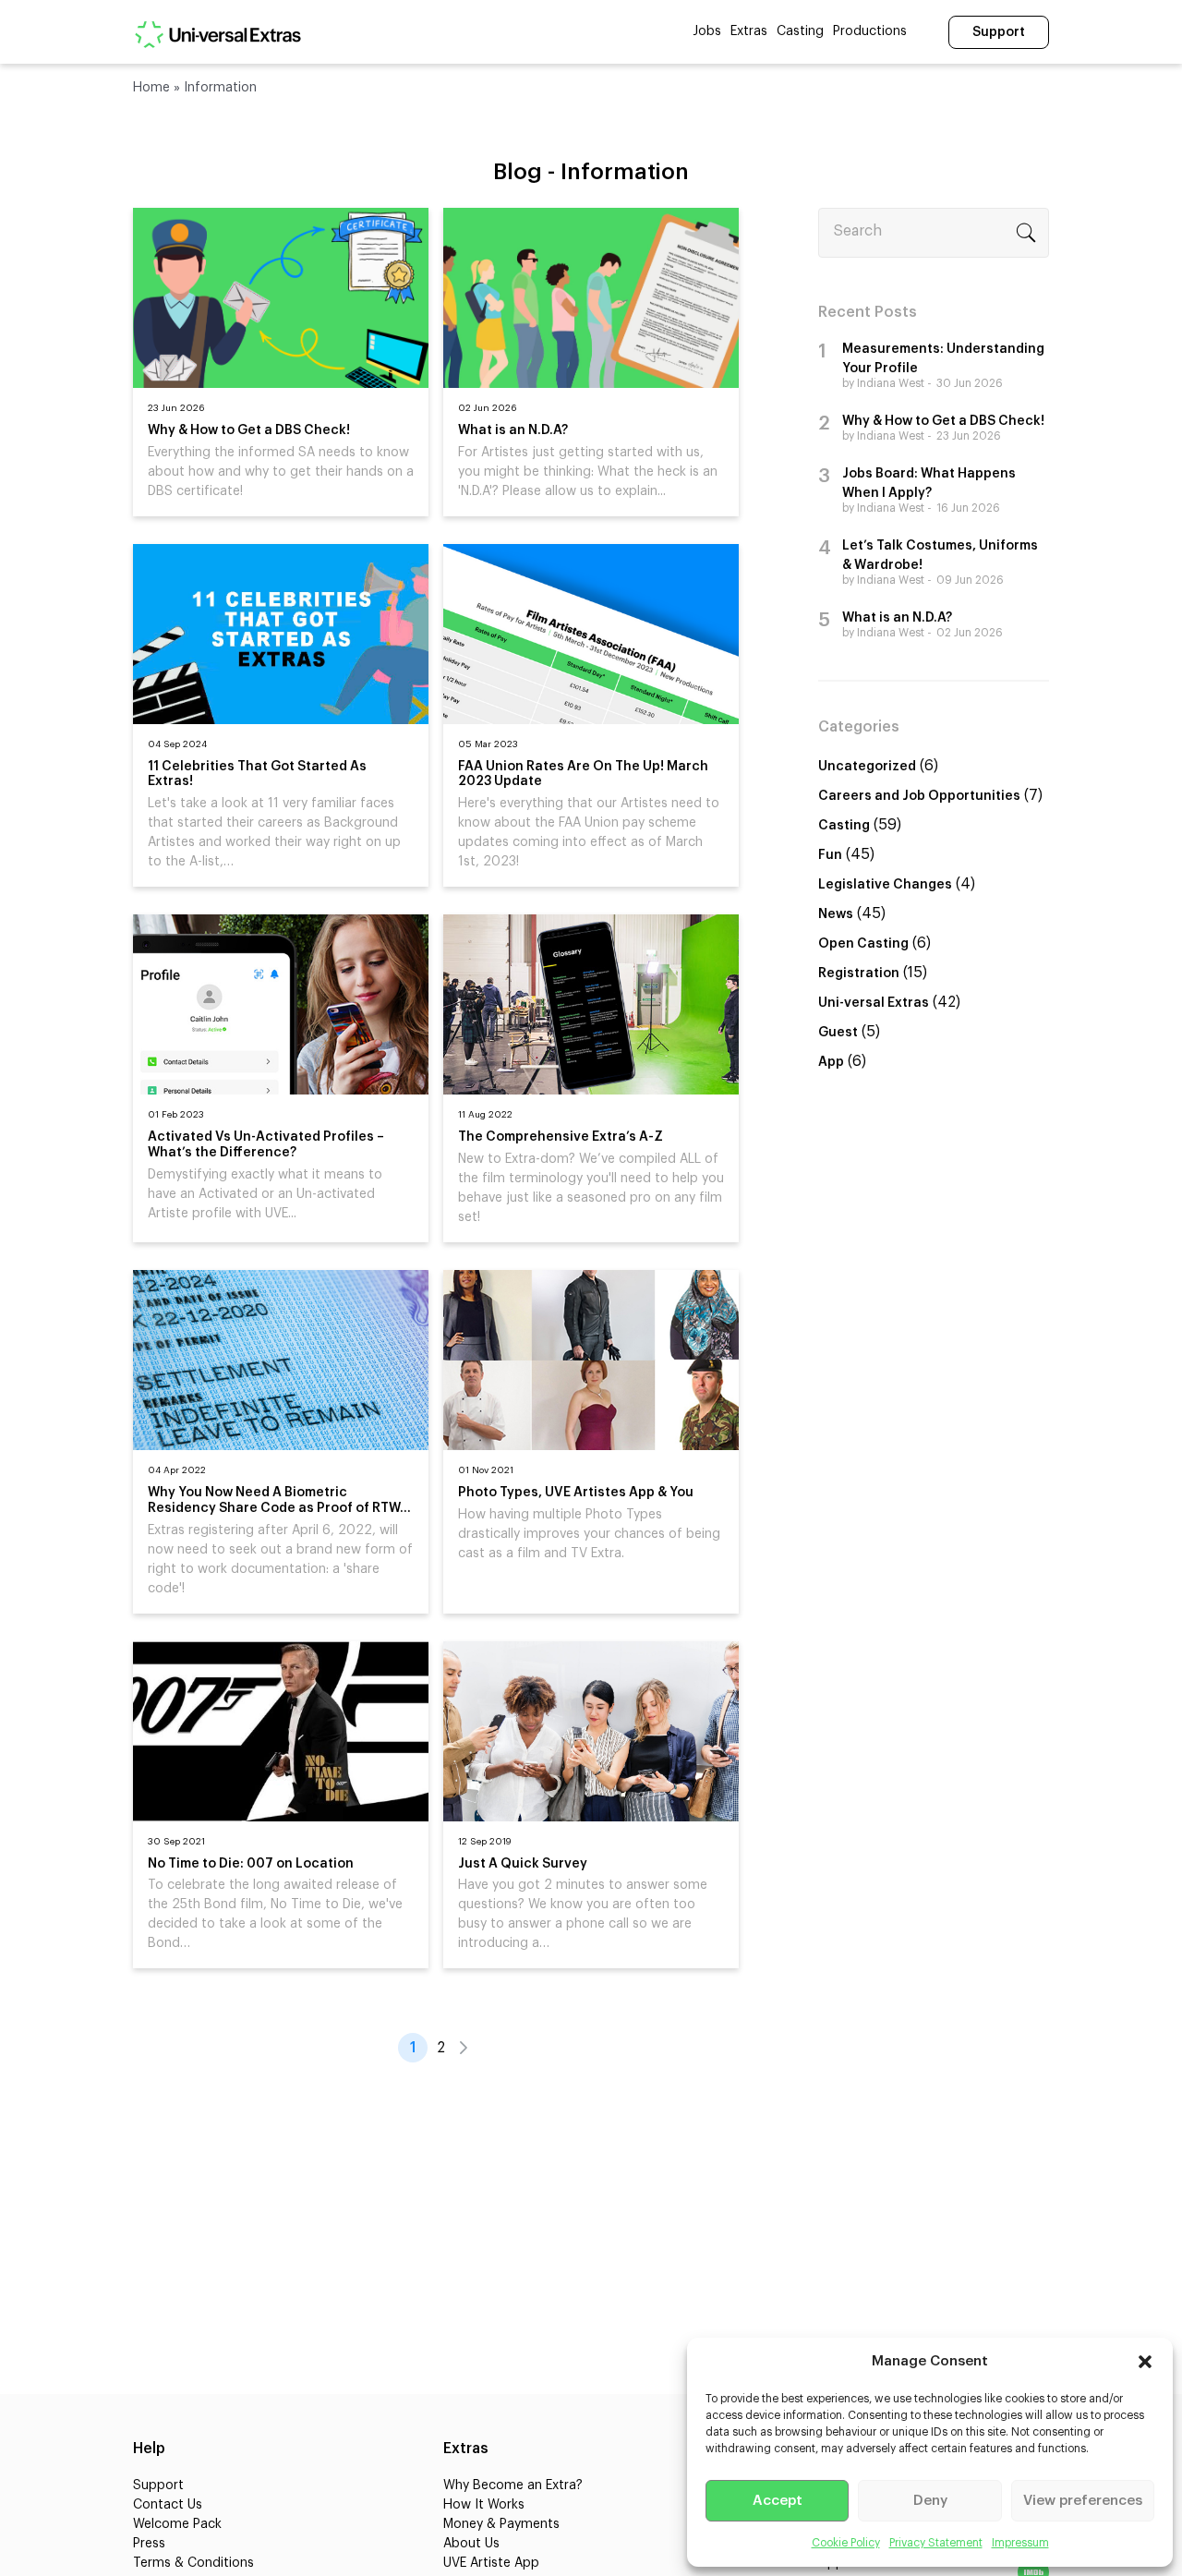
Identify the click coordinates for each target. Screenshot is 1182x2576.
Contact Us (168, 2505)
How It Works (484, 2505)
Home (151, 88)
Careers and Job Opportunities (919, 796)
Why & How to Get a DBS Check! (249, 430)
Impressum (1020, 2543)
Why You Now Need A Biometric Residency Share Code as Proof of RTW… (279, 1500)
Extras (749, 31)
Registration (859, 974)
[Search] (1026, 233)
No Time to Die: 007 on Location (251, 1864)
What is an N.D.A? (513, 430)
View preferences (1083, 2501)
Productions (870, 31)
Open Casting (863, 944)
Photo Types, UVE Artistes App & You (576, 1493)
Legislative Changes (885, 885)
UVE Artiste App (491, 2563)
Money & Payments (501, 2524)
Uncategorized (867, 767)
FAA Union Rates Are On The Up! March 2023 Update (583, 774)
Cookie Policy (846, 2543)
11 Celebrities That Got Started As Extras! (257, 774)
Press (149, 2544)
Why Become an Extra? (513, 2485)
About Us (471, 2544)
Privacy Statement (936, 2543)
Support (999, 32)
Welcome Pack (177, 2524)
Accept (778, 2501)
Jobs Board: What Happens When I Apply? (929, 484)
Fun (830, 855)
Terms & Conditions (193, 2563)
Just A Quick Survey (523, 1864)
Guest (838, 1033)
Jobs (707, 31)
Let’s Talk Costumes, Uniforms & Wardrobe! (940, 556)
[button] (1145, 2362)
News (836, 914)
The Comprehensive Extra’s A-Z (561, 1137)
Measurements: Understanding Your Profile (943, 359)
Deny (930, 2501)
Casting (800, 31)
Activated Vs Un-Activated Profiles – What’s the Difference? (266, 1145)
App (831, 1062)
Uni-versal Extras (874, 1003)
